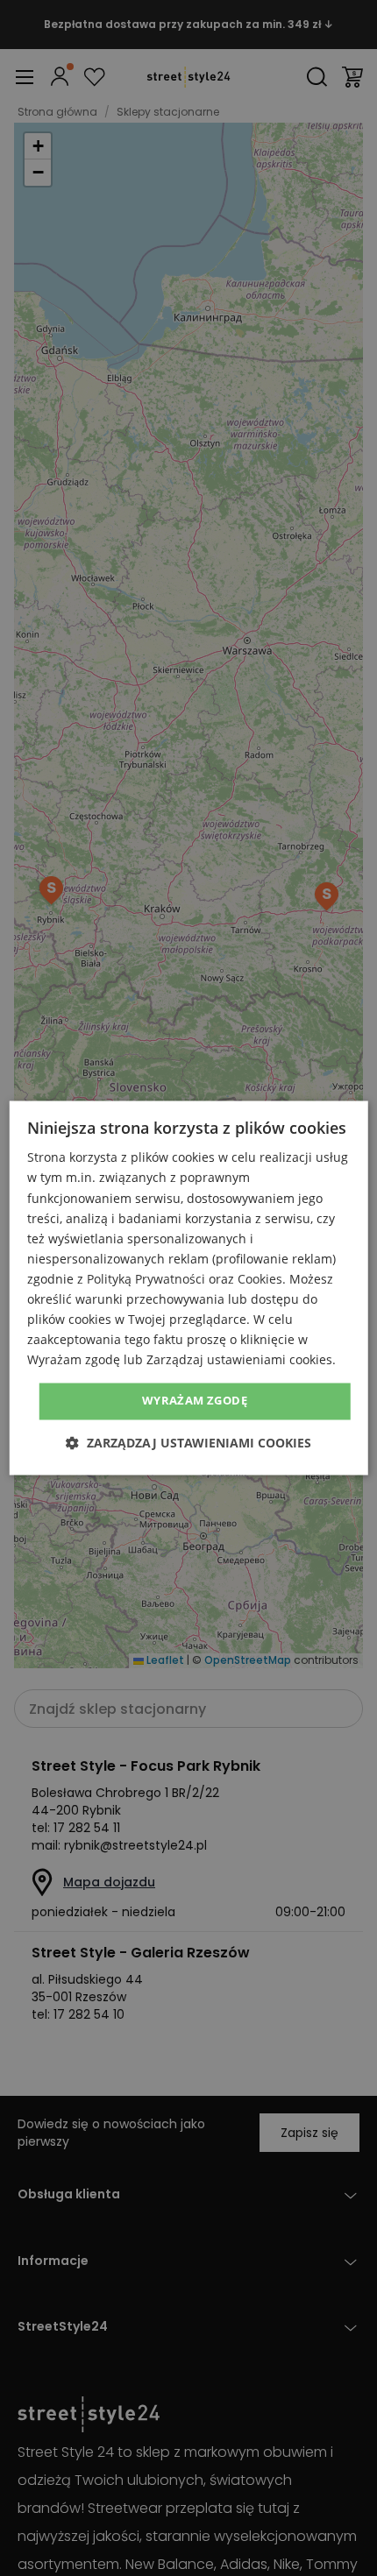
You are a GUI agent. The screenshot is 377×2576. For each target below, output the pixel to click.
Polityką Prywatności (146, 1279)
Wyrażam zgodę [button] (195, 1401)
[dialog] (189, 1288)
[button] (188, 1444)
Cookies (260, 1279)
